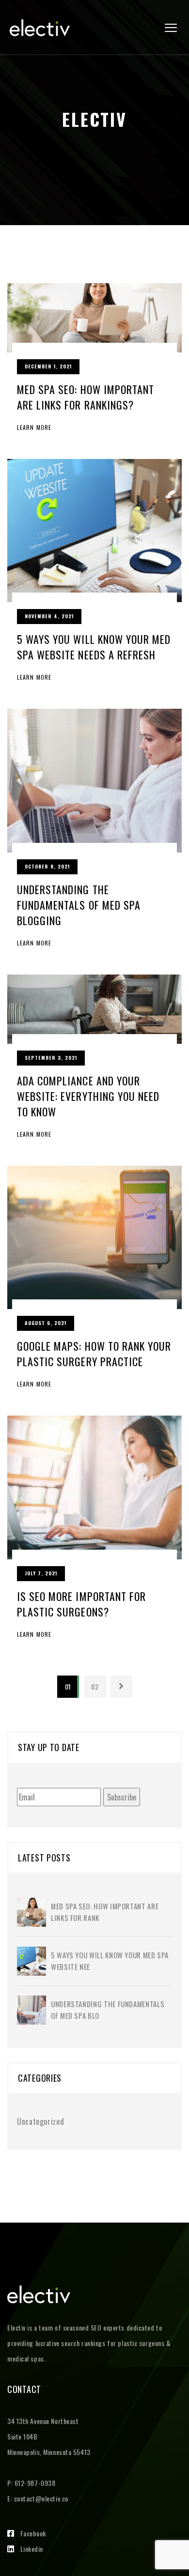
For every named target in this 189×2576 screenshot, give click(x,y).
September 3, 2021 (51, 1058)
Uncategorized (40, 2121)
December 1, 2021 (48, 366)
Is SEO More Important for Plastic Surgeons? (81, 1604)
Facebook (33, 2533)
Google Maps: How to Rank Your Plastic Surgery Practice (94, 1354)
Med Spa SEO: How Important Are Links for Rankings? (86, 397)
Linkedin (32, 2549)
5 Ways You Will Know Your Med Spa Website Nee (110, 1961)
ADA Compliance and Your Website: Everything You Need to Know (88, 1096)
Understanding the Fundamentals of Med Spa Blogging (79, 905)
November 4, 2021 (49, 616)
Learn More (34, 427)
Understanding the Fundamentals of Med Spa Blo (108, 2010)
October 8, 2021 (47, 866)
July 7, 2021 (41, 1573)
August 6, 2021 (46, 1323)
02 (95, 1686)
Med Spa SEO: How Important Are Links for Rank (105, 1912)
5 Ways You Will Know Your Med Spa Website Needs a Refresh (94, 647)
